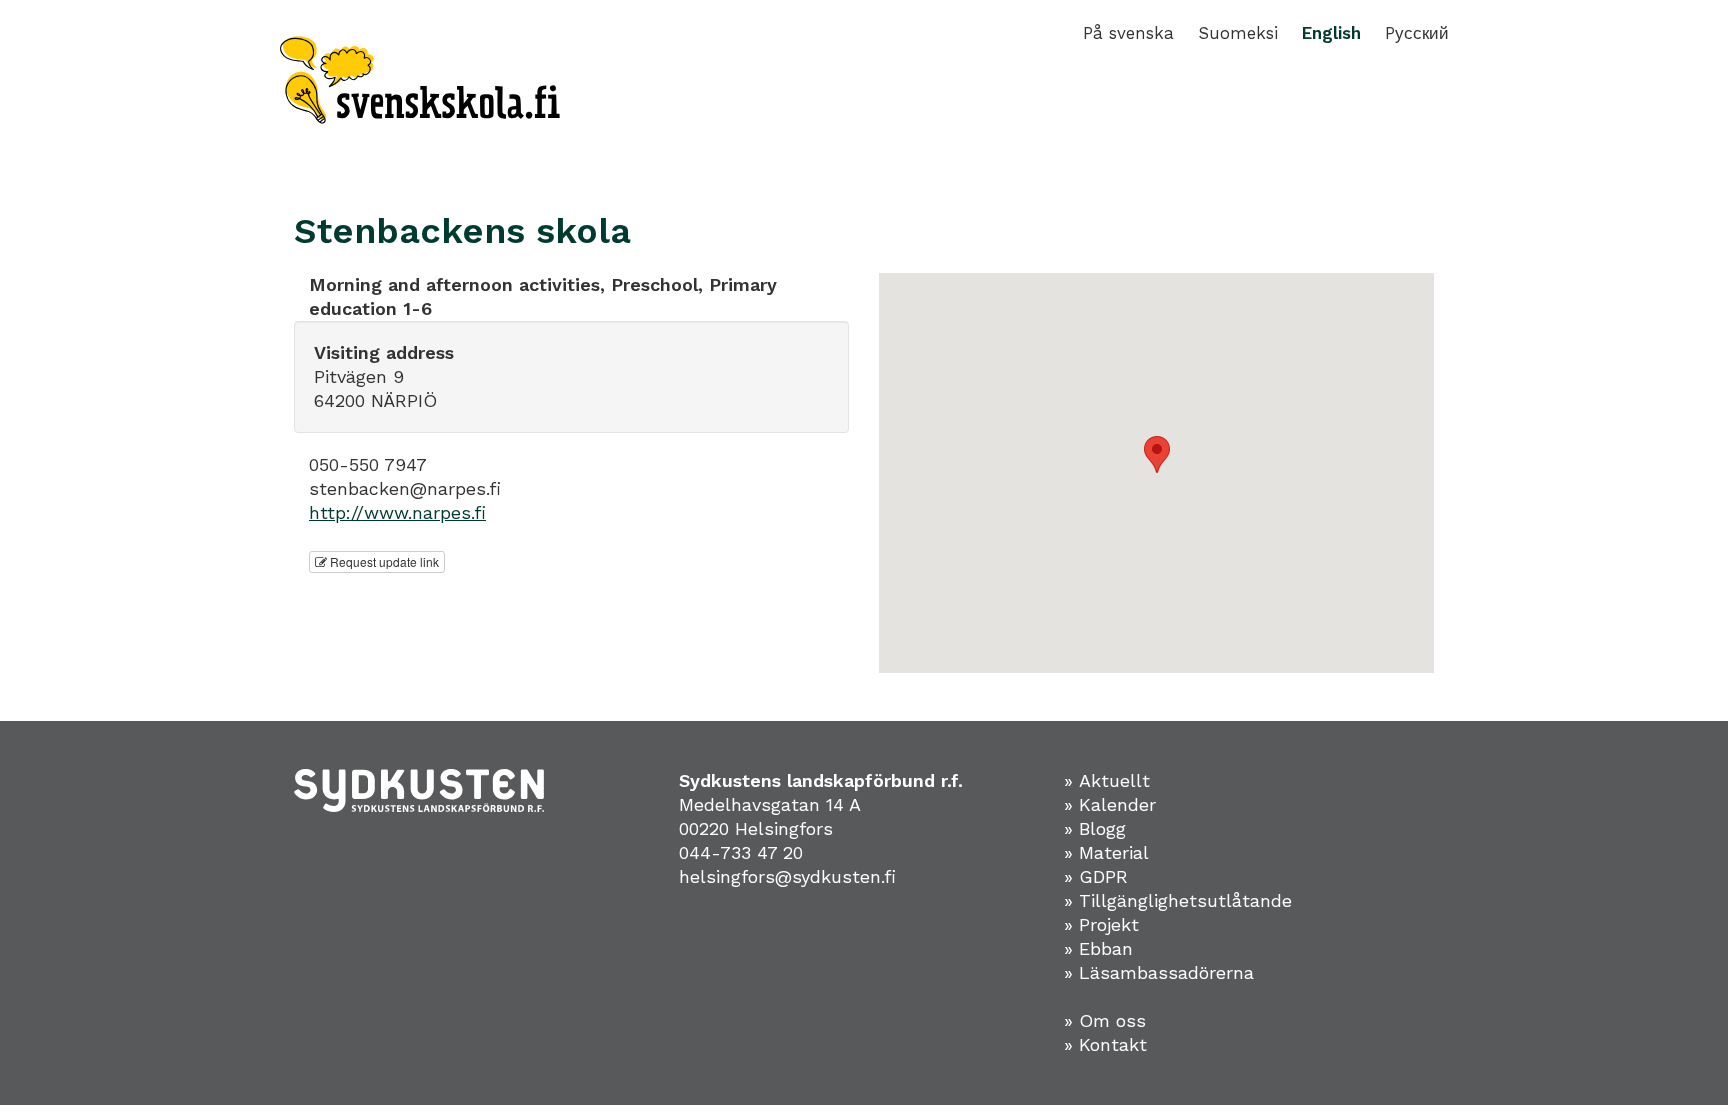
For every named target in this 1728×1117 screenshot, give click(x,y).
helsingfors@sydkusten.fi (787, 876)
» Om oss (1105, 1020)
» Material (1106, 852)
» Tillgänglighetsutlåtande (1178, 900)
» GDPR (1096, 876)
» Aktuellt (1107, 780)
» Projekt (1101, 924)
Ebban (1106, 948)
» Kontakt (1105, 1044)
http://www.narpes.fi (397, 512)
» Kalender (1110, 804)
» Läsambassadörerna (1159, 972)
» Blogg (1095, 828)
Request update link (383, 561)
